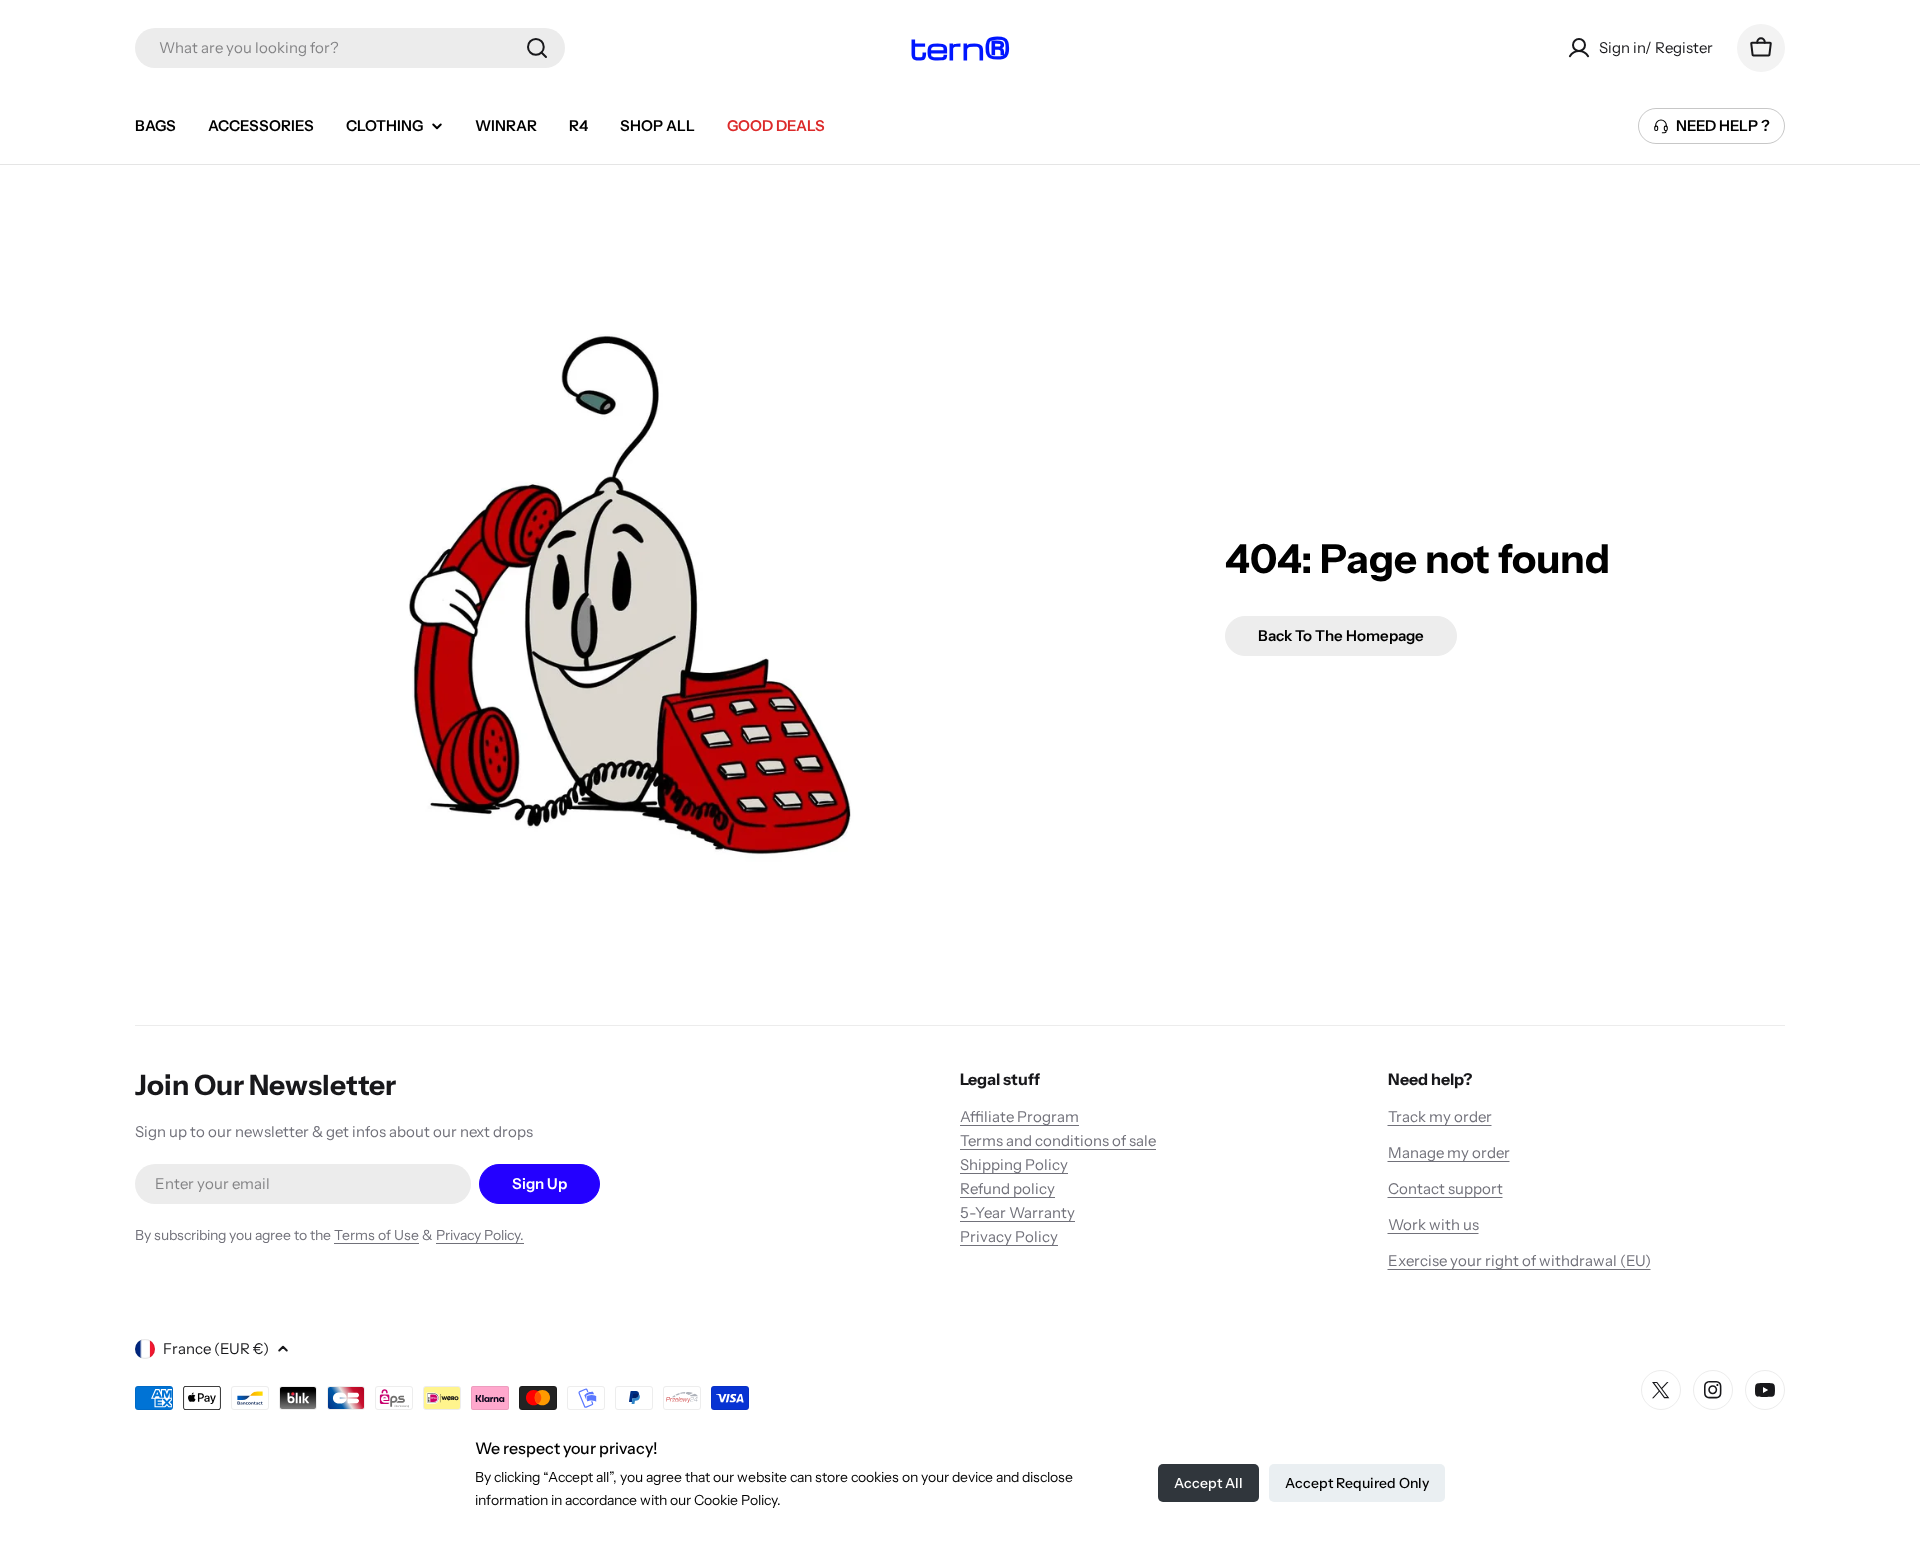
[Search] (537, 48)
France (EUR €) (216, 1348)
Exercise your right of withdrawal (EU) (1519, 1260)
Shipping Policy (1014, 1164)
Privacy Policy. (480, 1235)
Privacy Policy (1009, 1236)
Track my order (1440, 1116)
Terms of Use (376, 1235)
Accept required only (1357, 1483)
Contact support (1445, 1188)
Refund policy (1007, 1188)
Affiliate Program (1019, 1116)
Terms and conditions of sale (1058, 1140)
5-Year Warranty (1017, 1212)
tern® (960, 48)
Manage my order (1449, 1152)
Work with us (1433, 1224)
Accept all (1208, 1483)
